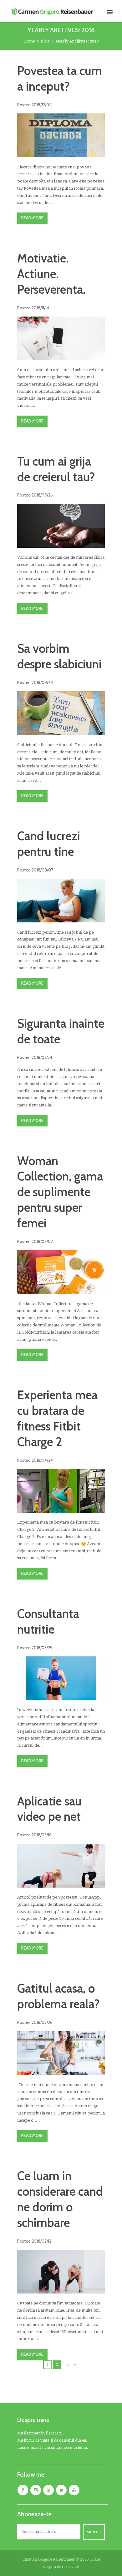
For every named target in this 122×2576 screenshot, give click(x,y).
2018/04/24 (42, 1460)
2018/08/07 (42, 870)
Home (29, 41)
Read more (32, 218)
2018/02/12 (41, 2241)
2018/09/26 (42, 495)
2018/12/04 (42, 105)
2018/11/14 (40, 308)
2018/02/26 (42, 2022)
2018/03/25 (42, 1648)
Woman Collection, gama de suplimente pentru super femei (60, 1192)
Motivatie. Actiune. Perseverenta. (51, 274)
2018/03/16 (42, 1835)
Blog (45, 41)
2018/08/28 (42, 682)
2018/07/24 (42, 1057)
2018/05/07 (42, 1241)
